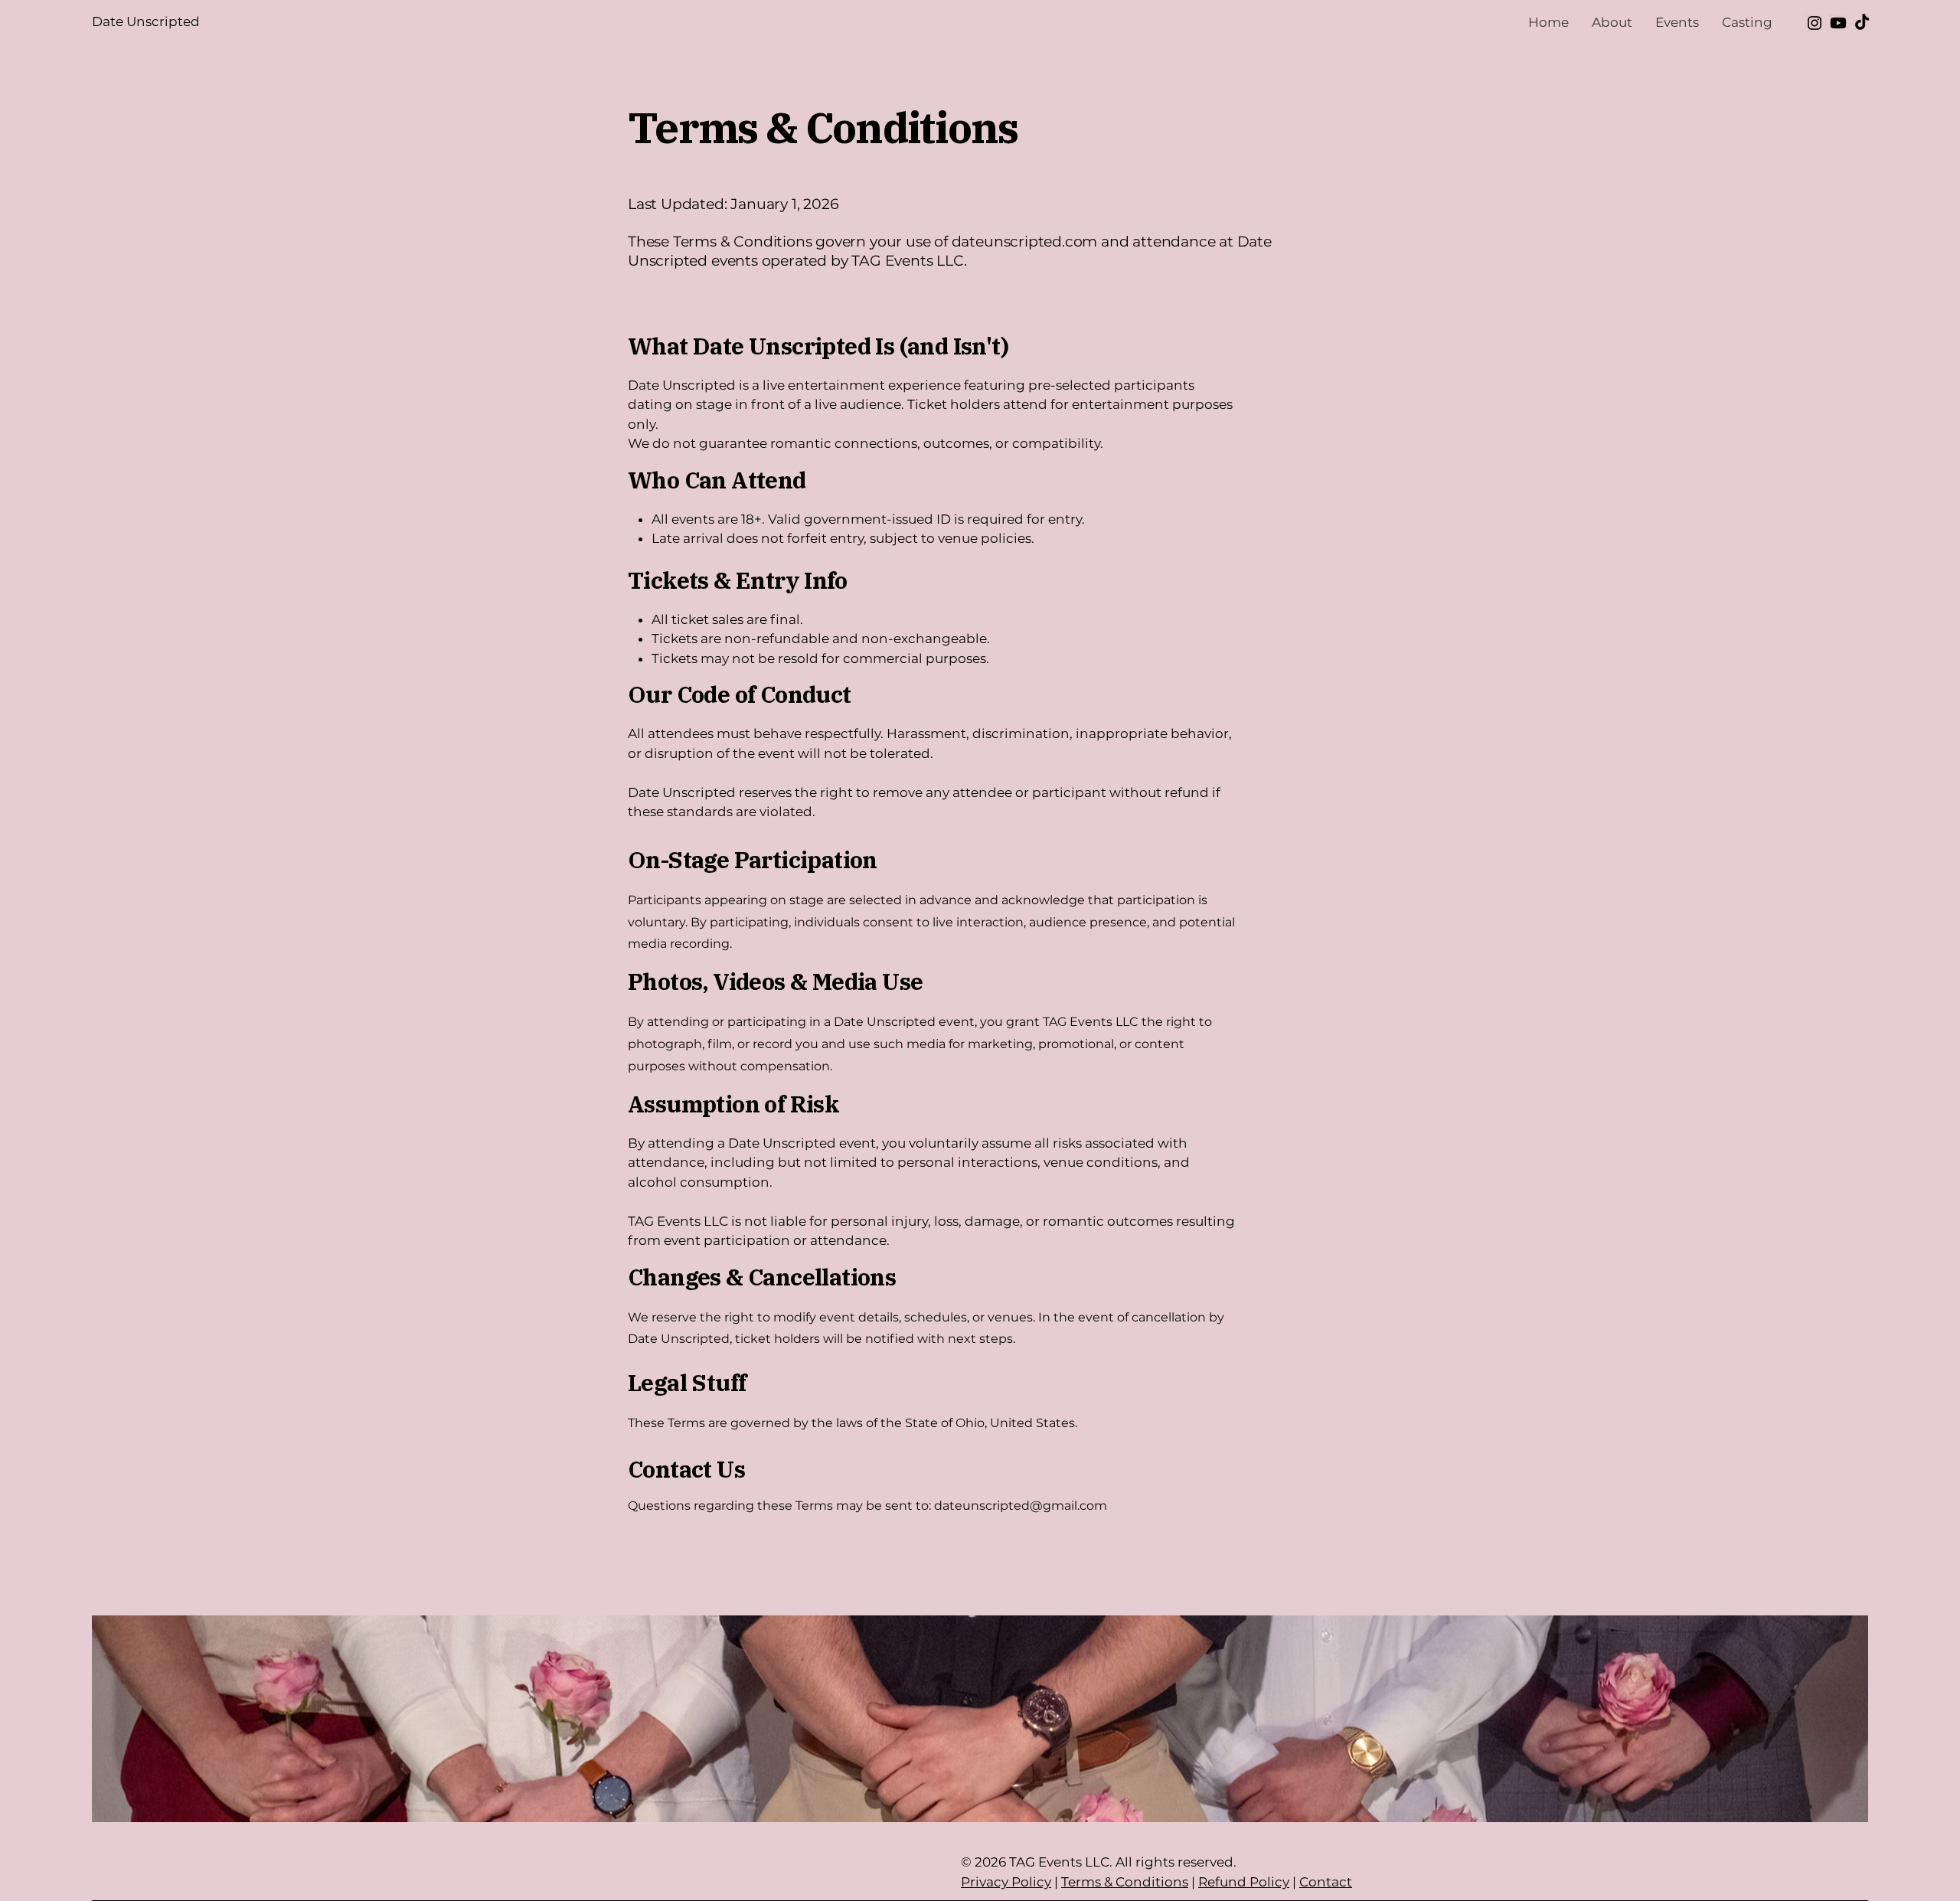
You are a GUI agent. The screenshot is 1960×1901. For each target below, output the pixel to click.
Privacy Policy (1006, 1882)
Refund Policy (1244, 1882)
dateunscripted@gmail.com (1021, 1506)
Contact (1326, 1882)
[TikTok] (1862, 23)
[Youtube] (1838, 23)
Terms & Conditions (1125, 1882)
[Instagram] (1815, 23)
